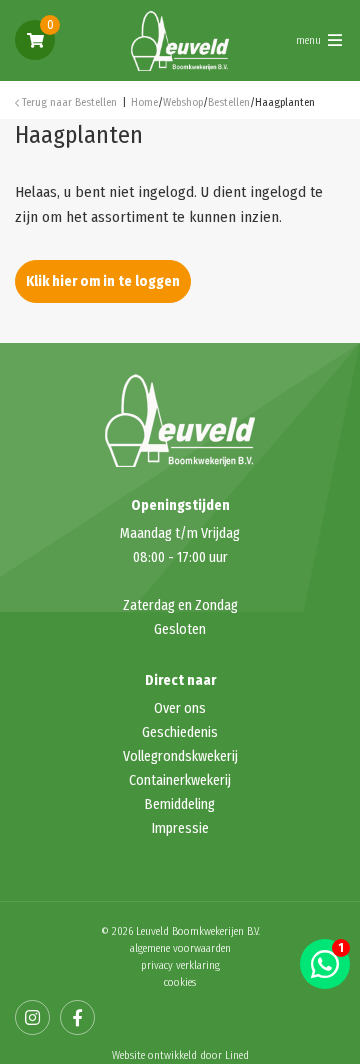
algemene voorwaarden (180, 948)
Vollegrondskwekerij (180, 756)
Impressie (180, 828)
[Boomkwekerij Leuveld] (179, 39)
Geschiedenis (180, 732)
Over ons (180, 708)
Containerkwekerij (180, 780)
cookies (180, 982)
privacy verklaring (180, 965)
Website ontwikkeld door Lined (180, 1055)
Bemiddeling (180, 804)
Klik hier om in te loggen (103, 281)
